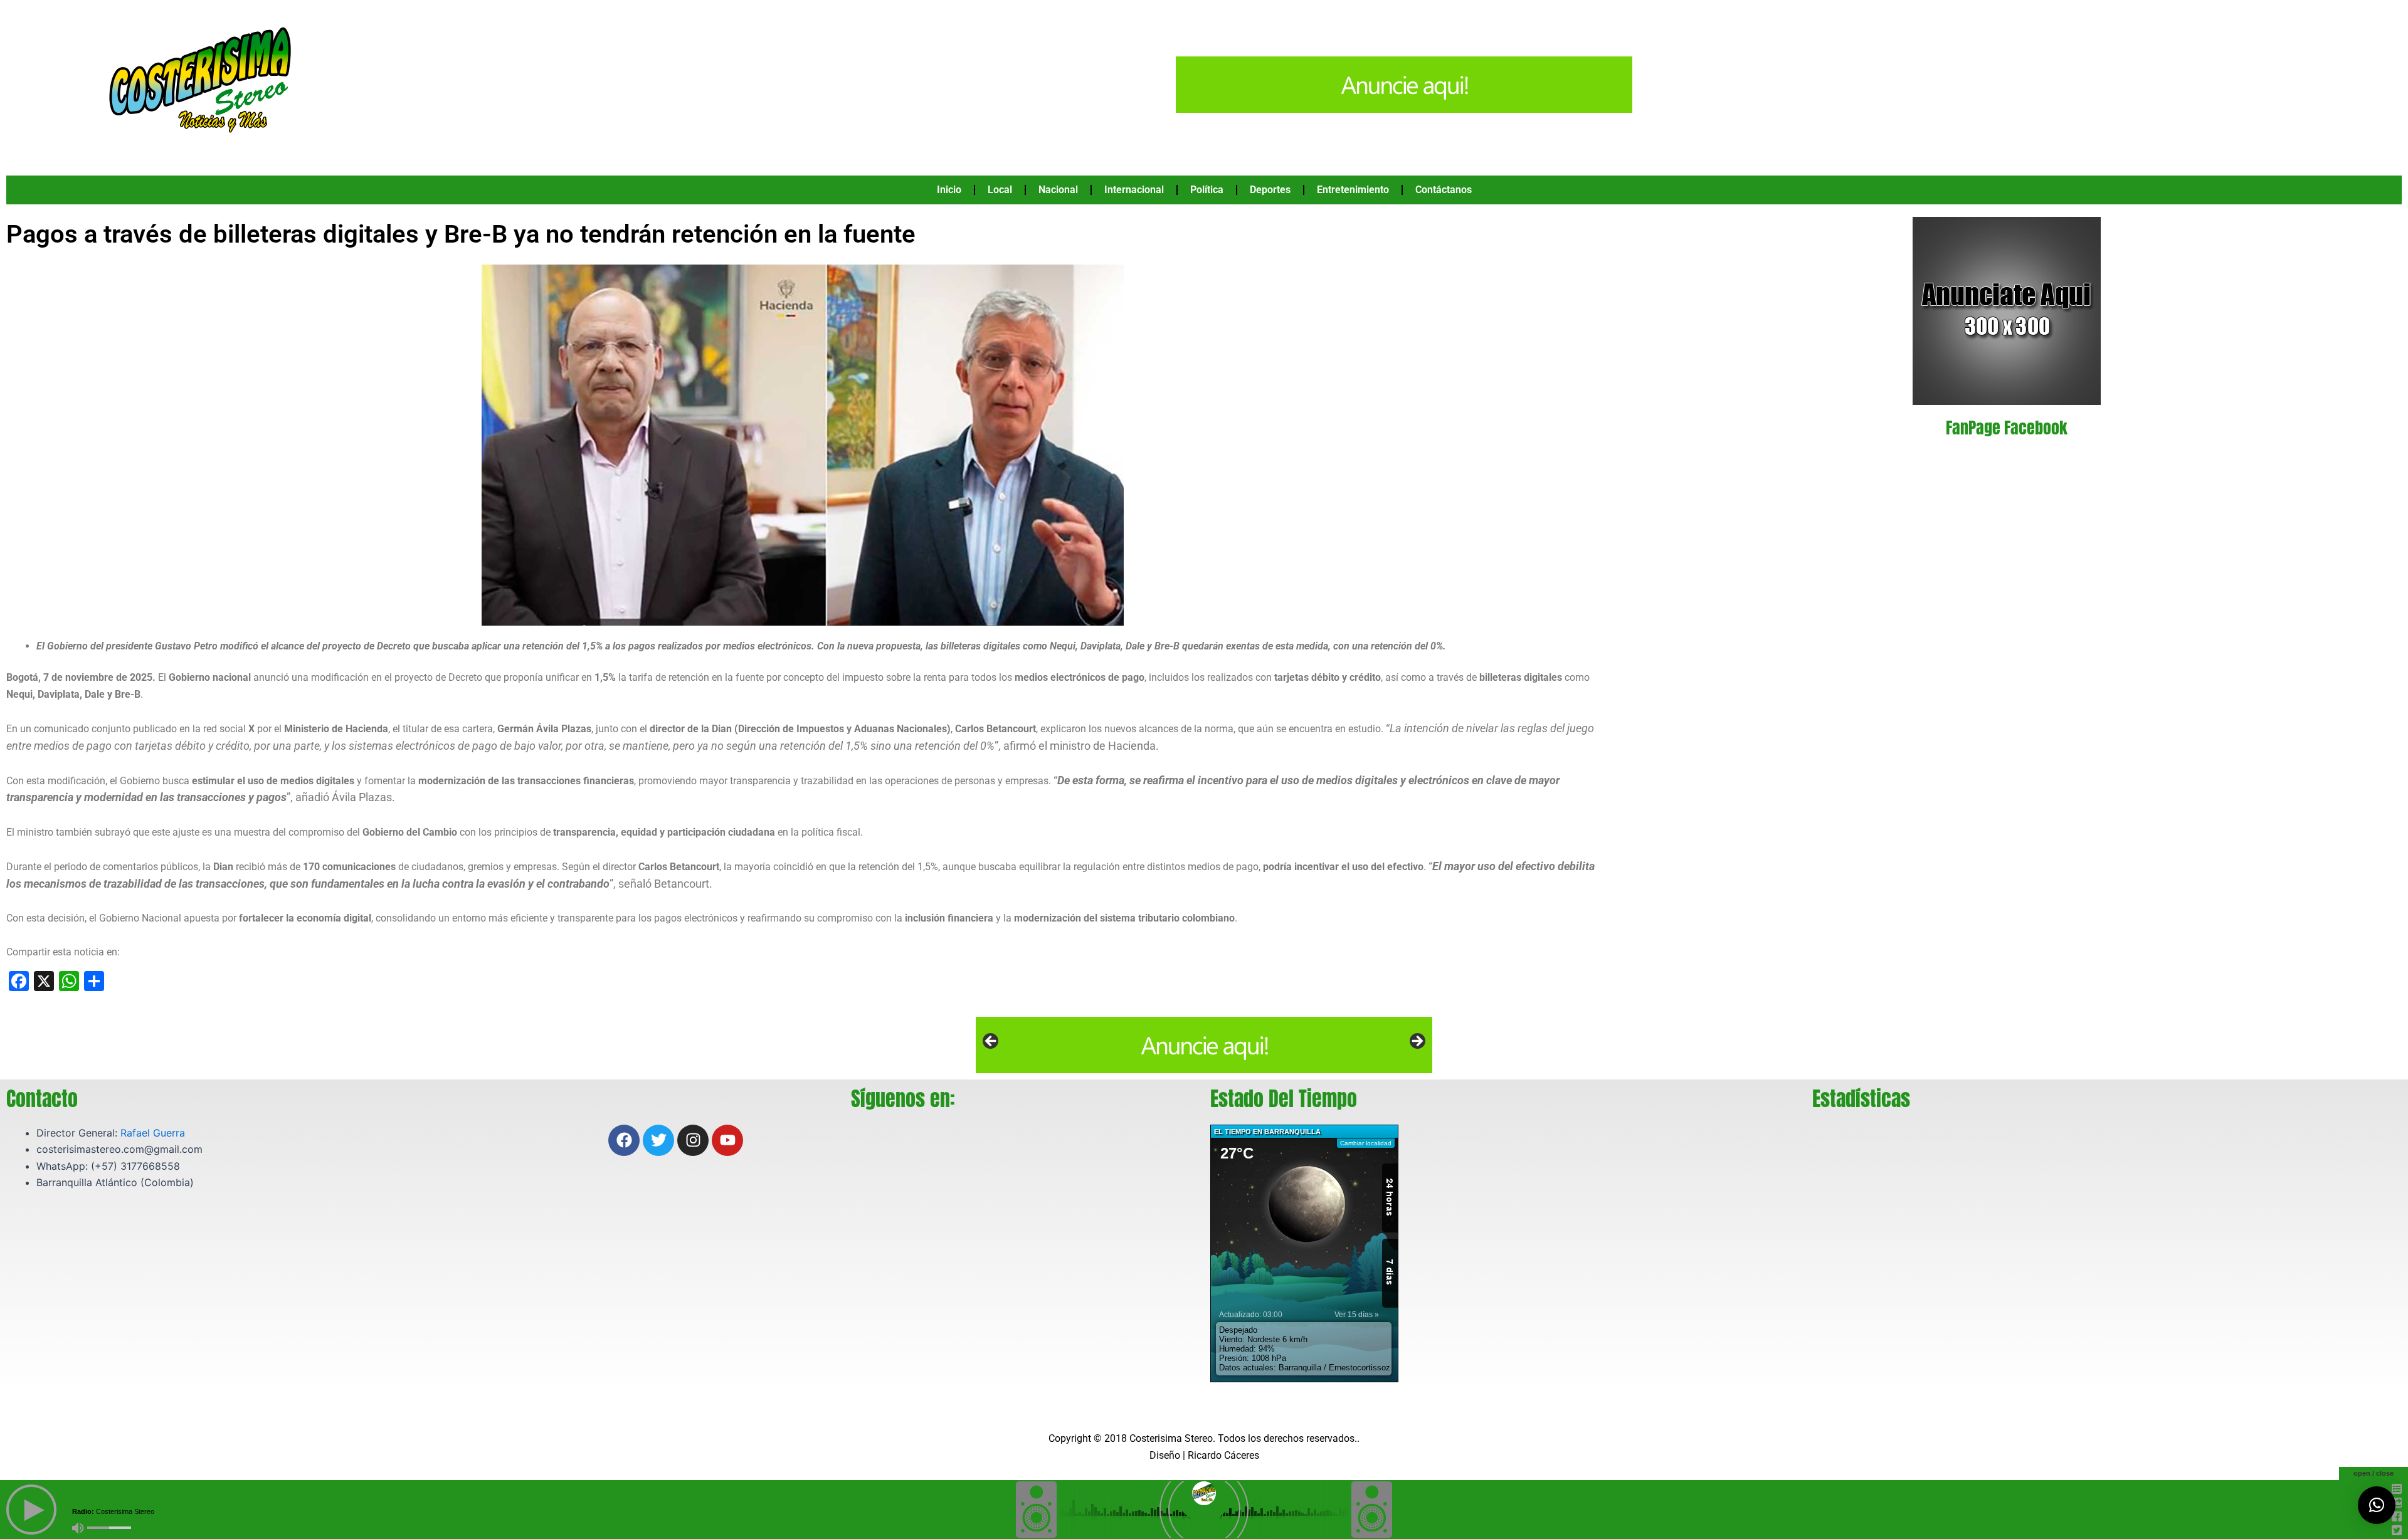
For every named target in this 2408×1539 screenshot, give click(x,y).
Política (1207, 190)
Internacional (1134, 190)
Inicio (949, 190)
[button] (2377, 1505)
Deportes (1270, 190)
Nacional (1058, 190)
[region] (1204, 1045)
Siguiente (1417, 1042)
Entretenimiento (1353, 190)
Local (1000, 190)
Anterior (991, 1042)
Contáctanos (1444, 190)
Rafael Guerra (153, 1133)
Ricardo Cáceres (1223, 1455)
